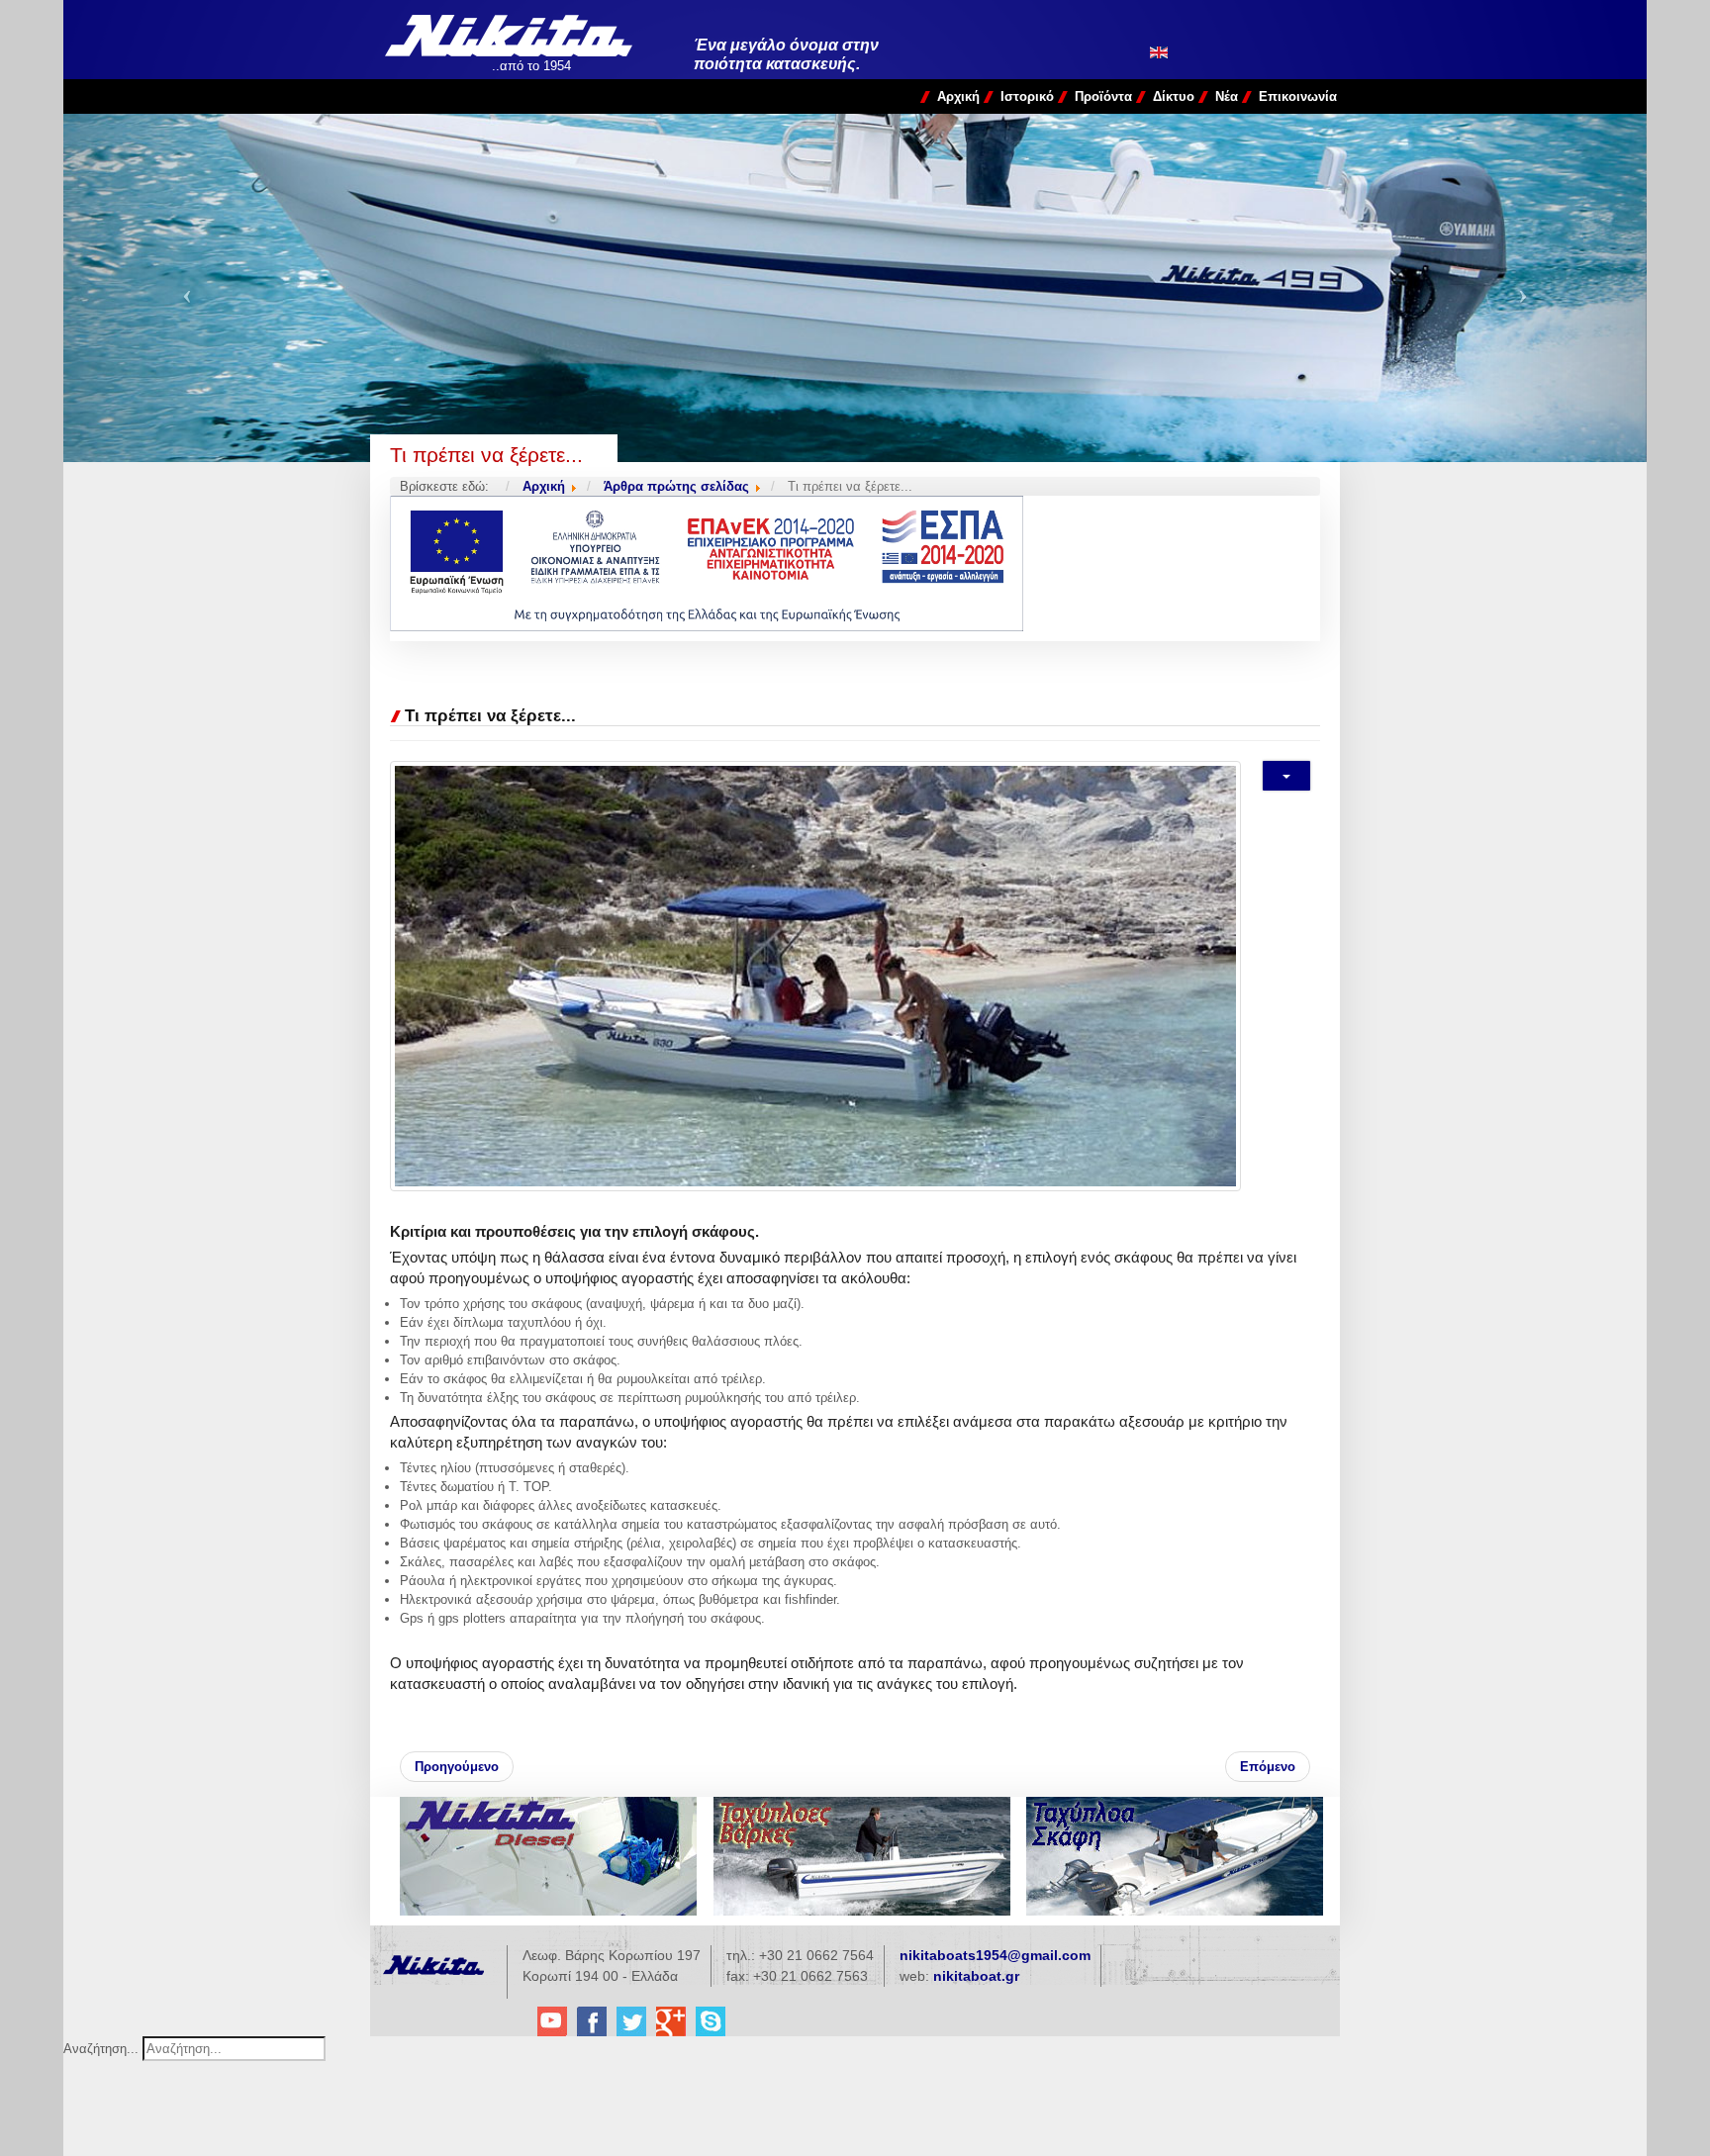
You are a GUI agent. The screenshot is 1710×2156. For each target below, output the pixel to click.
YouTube (552, 2021)
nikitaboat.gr (976, 1976)
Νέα (1227, 96)
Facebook (592, 2021)
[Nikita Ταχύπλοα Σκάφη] (1175, 1856)
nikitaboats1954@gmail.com (995, 1955)
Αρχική (958, 96)
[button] (182, 288)
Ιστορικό (1027, 96)
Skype (711, 2021)
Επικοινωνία (1298, 96)
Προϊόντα (1103, 96)
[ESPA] (855, 563)
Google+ (671, 2021)
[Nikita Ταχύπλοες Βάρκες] (862, 1856)
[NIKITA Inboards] (548, 1856)
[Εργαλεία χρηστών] (1286, 776)
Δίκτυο (1174, 96)
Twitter (631, 2021)
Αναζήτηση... (101, 2049)
